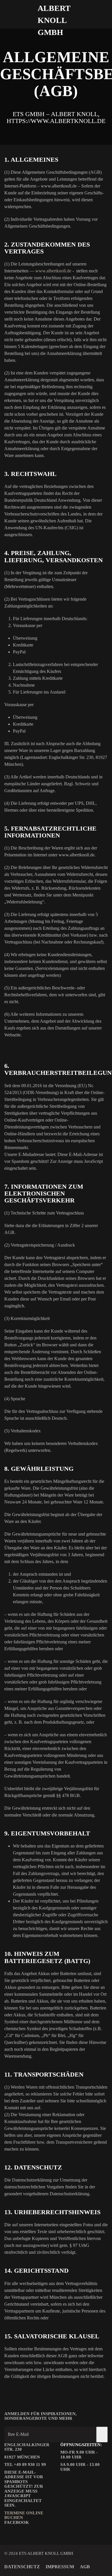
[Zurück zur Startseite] (56, 14)
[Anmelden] (102, 2435)
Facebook (17, 2522)
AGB (85, 2567)
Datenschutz (22, 2567)
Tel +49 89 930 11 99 (25, 2464)
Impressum (60, 2567)
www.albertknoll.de (53, 271)
